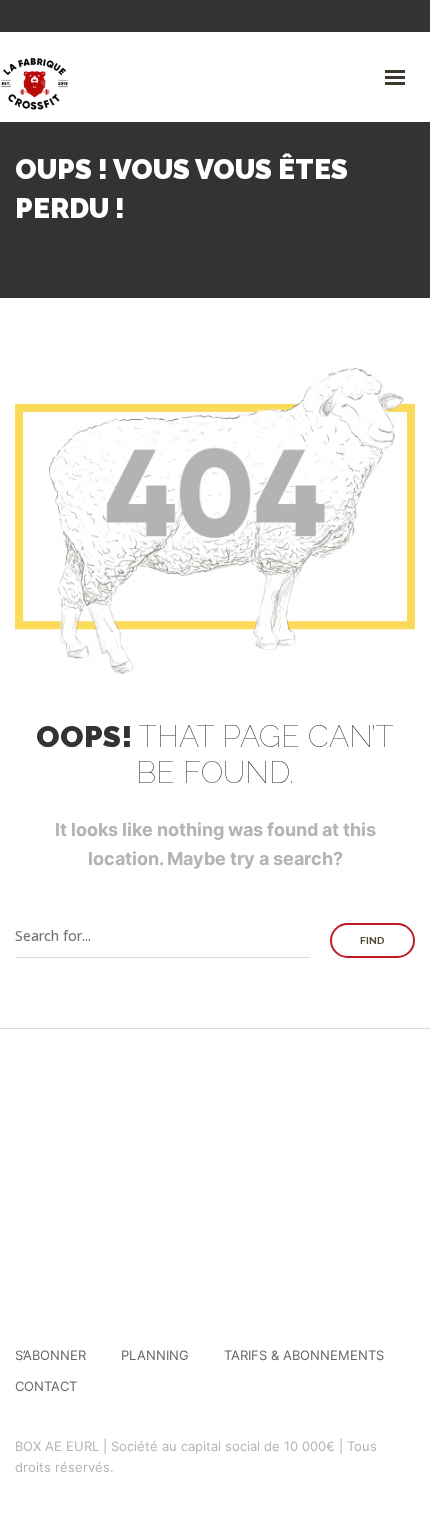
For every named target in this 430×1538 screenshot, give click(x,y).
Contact (46, 1386)
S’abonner (50, 1355)
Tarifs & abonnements (304, 1355)
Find (372, 940)
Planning (155, 1355)
